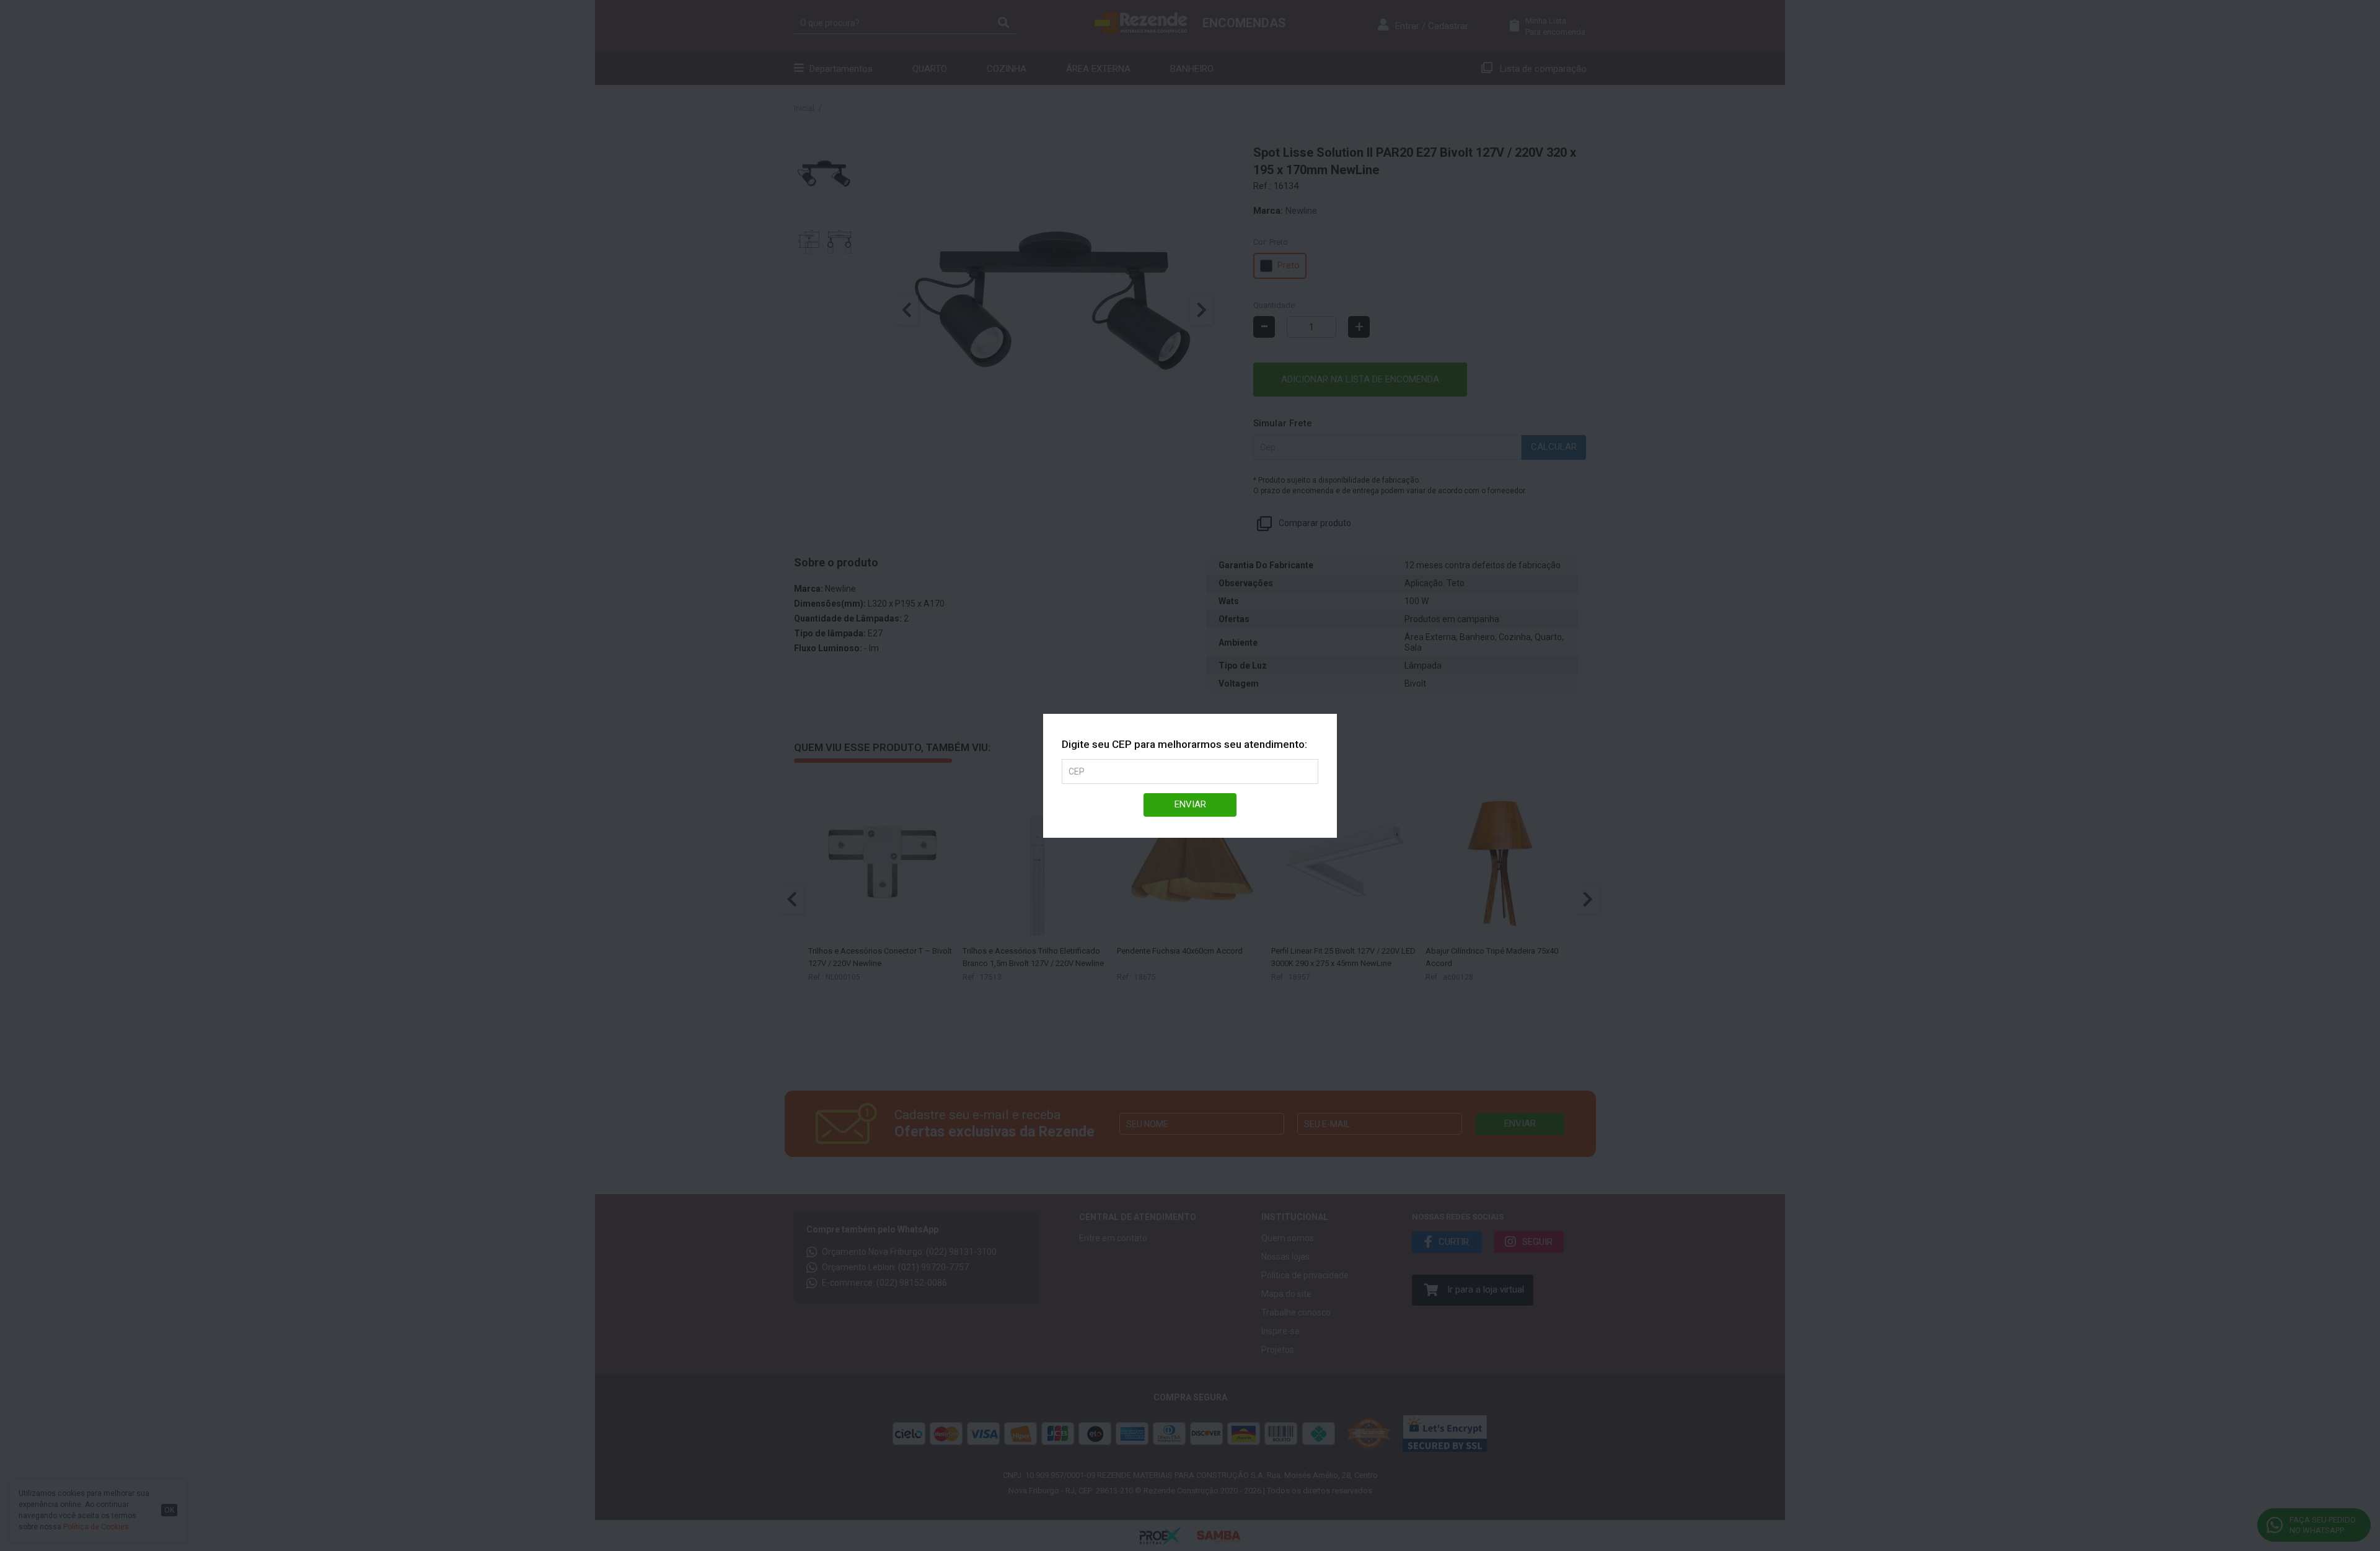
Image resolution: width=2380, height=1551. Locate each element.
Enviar (1190, 804)
